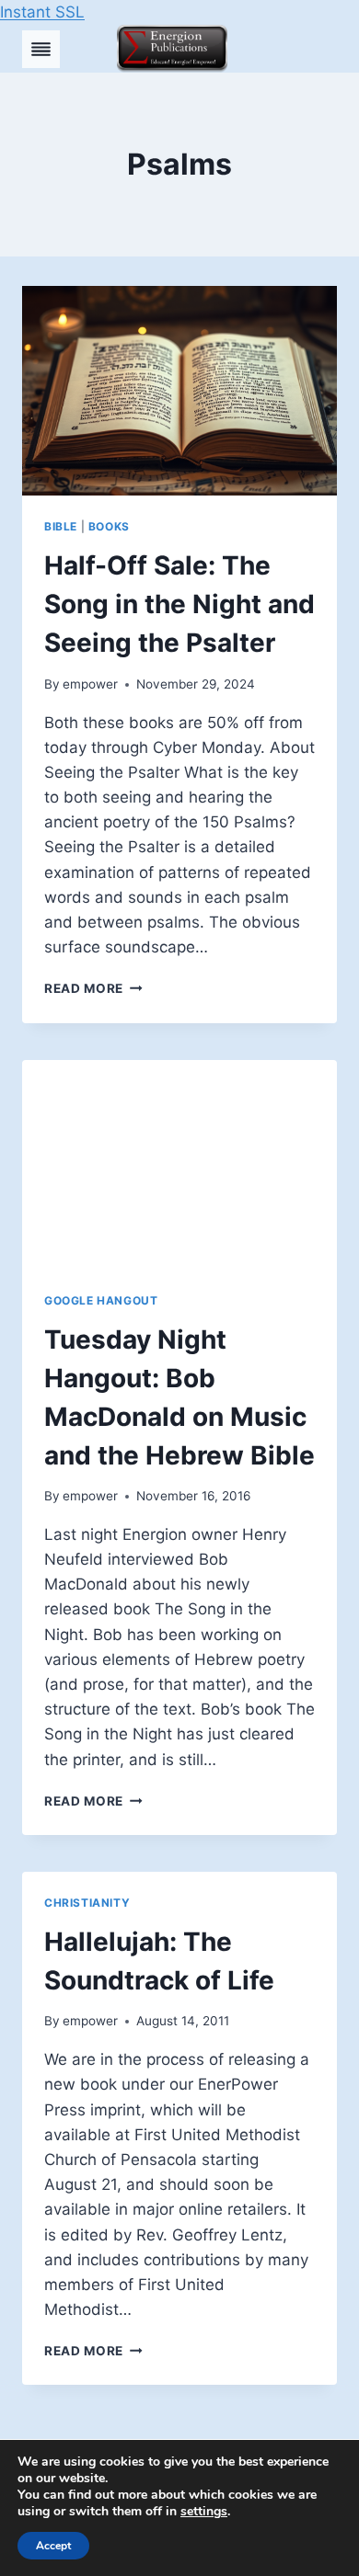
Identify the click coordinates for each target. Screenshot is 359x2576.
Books (109, 526)
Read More (93, 988)
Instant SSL (42, 12)
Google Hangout (101, 1300)
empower (90, 684)
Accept (53, 2546)
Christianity (87, 1903)
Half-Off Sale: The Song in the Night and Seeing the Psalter (179, 604)
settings (204, 2512)
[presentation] (179, 391)
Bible (61, 526)
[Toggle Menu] (41, 49)
